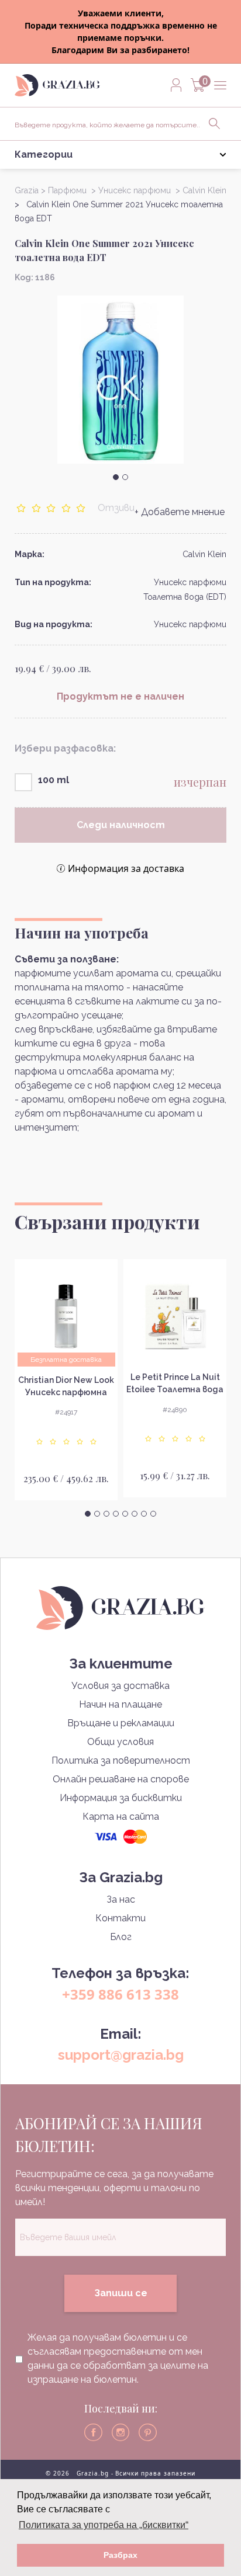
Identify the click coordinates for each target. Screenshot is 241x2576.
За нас (121, 1899)
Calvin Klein (204, 554)
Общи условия (120, 1742)
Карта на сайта (121, 1817)
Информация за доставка (126, 868)
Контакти (120, 1918)
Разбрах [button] (120, 2555)
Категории (44, 154)
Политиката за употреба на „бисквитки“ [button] (104, 2525)
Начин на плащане (120, 1704)
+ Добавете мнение (180, 512)
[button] (116, 477)
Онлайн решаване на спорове (121, 1779)
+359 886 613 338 (120, 1994)
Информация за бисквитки (121, 1798)
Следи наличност (121, 825)
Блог (121, 1937)
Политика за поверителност (121, 1760)
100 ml (54, 780)
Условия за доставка (120, 1686)
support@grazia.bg (121, 2055)
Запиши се (121, 2293)
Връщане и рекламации (121, 1723)
